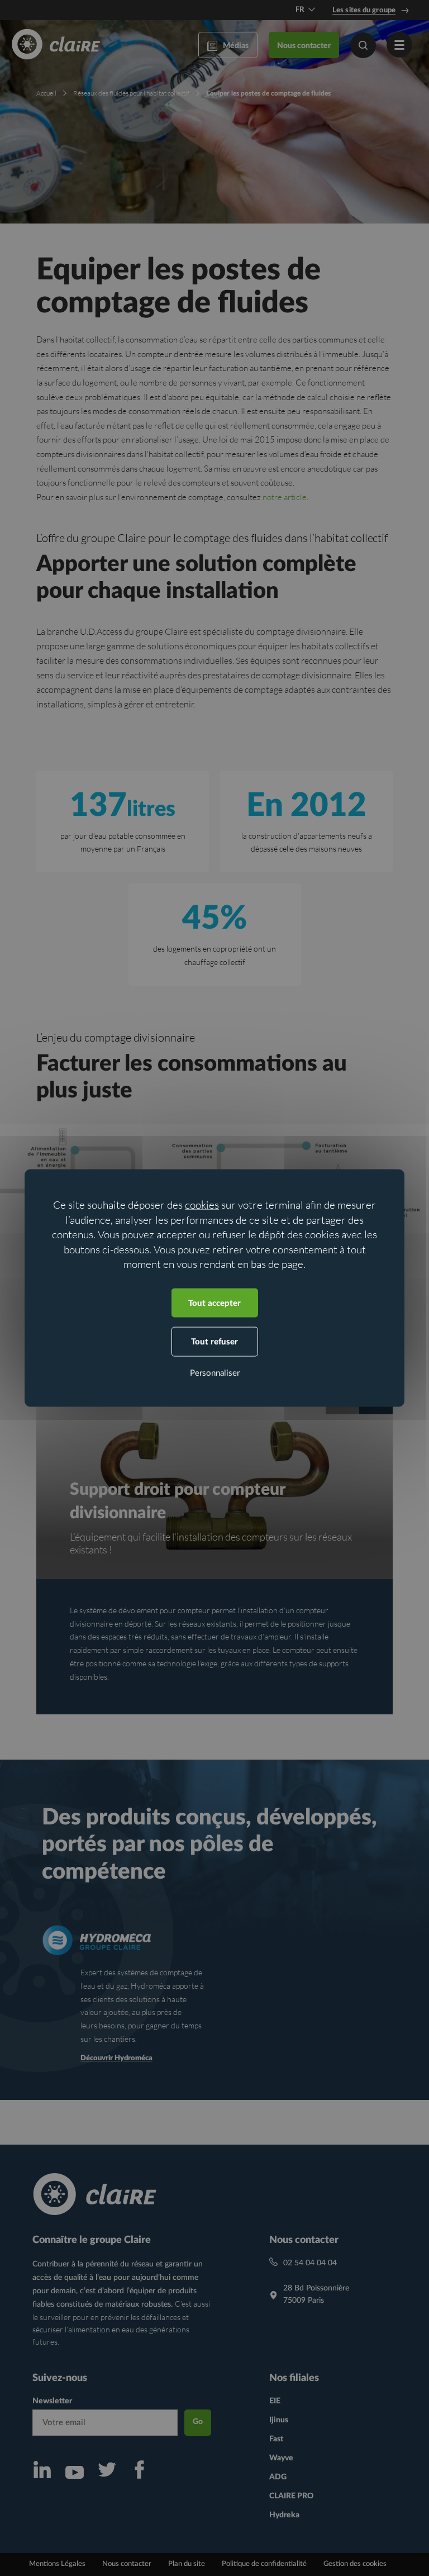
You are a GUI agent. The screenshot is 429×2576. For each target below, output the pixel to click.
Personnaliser (215, 1373)
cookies (202, 1205)
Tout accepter (214, 1303)
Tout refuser (214, 1342)
